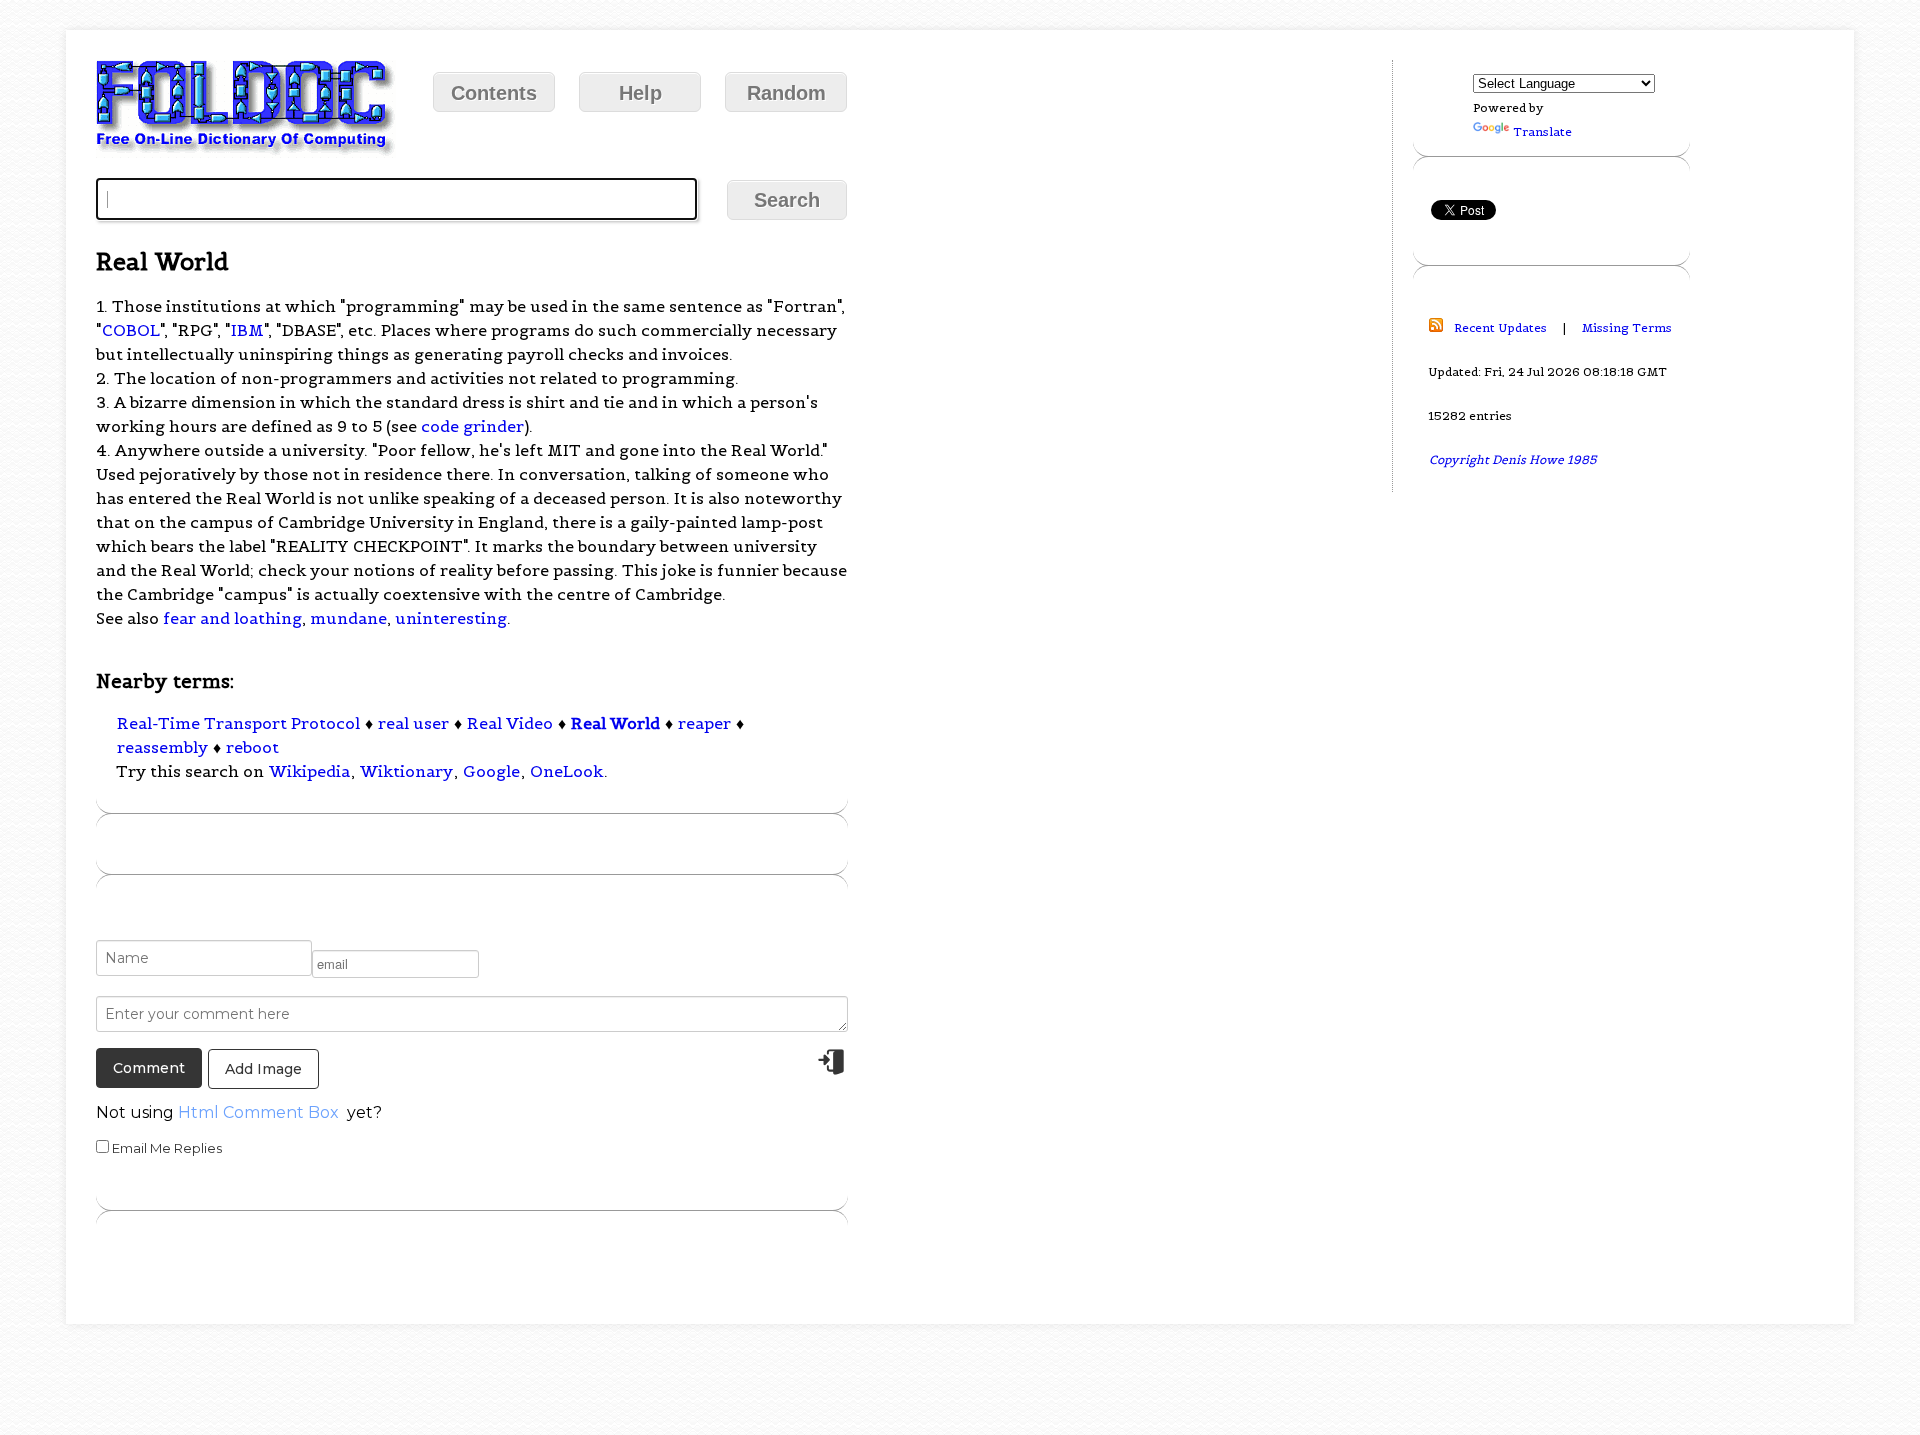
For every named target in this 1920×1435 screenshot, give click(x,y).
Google (491, 771)
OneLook (566, 771)
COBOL (131, 330)
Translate (1542, 131)
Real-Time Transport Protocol (238, 723)
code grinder (472, 426)
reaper (704, 723)
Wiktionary (406, 771)
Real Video (510, 723)
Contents (494, 93)
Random (786, 93)
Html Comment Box (258, 1112)
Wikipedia (309, 771)
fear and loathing (232, 618)
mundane (348, 618)
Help (640, 93)
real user (413, 723)
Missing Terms (1627, 327)
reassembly (162, 747)
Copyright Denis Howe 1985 (1513, 459)
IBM (247, 330)
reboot (252, 747)
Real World (615, 723)
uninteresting (451, 618)
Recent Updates (1500, 327)
